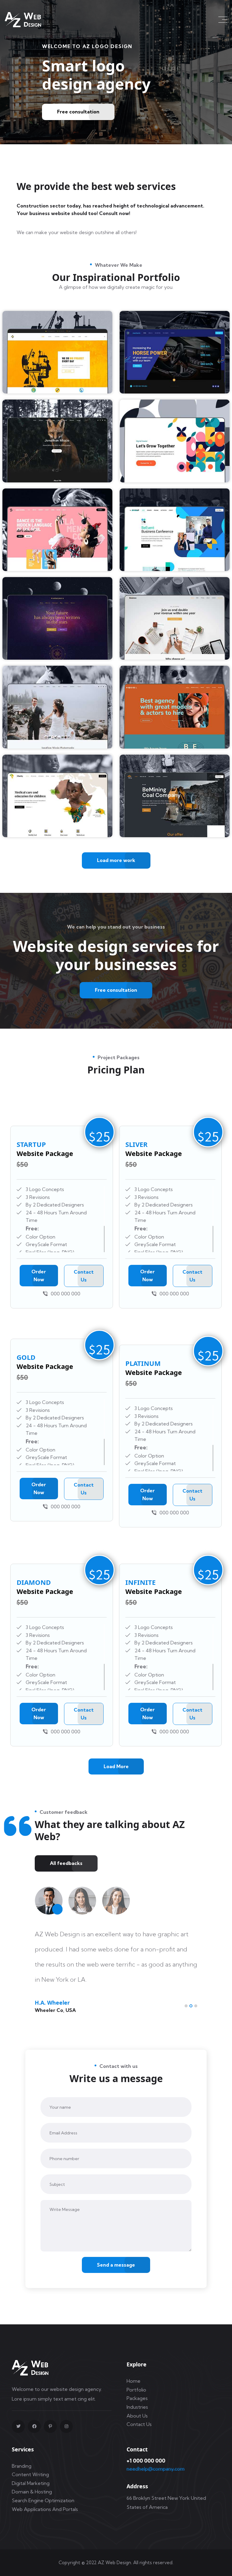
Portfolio (136, 2390)
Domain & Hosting (32, 2492)
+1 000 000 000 (146, 2461)
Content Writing (30, 2474)
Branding (22, 2466)
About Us (137, 2416)
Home (134, 2381)
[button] (186, 2006)
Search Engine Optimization (43, 2500)
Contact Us (139, 2424)
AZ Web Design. (115, 2563)
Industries (137, 2407)
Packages (137, 2398)
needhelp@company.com (156, 2469)
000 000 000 (66, 1294)
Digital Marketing (31, 2483)
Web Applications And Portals (45, 2509)
